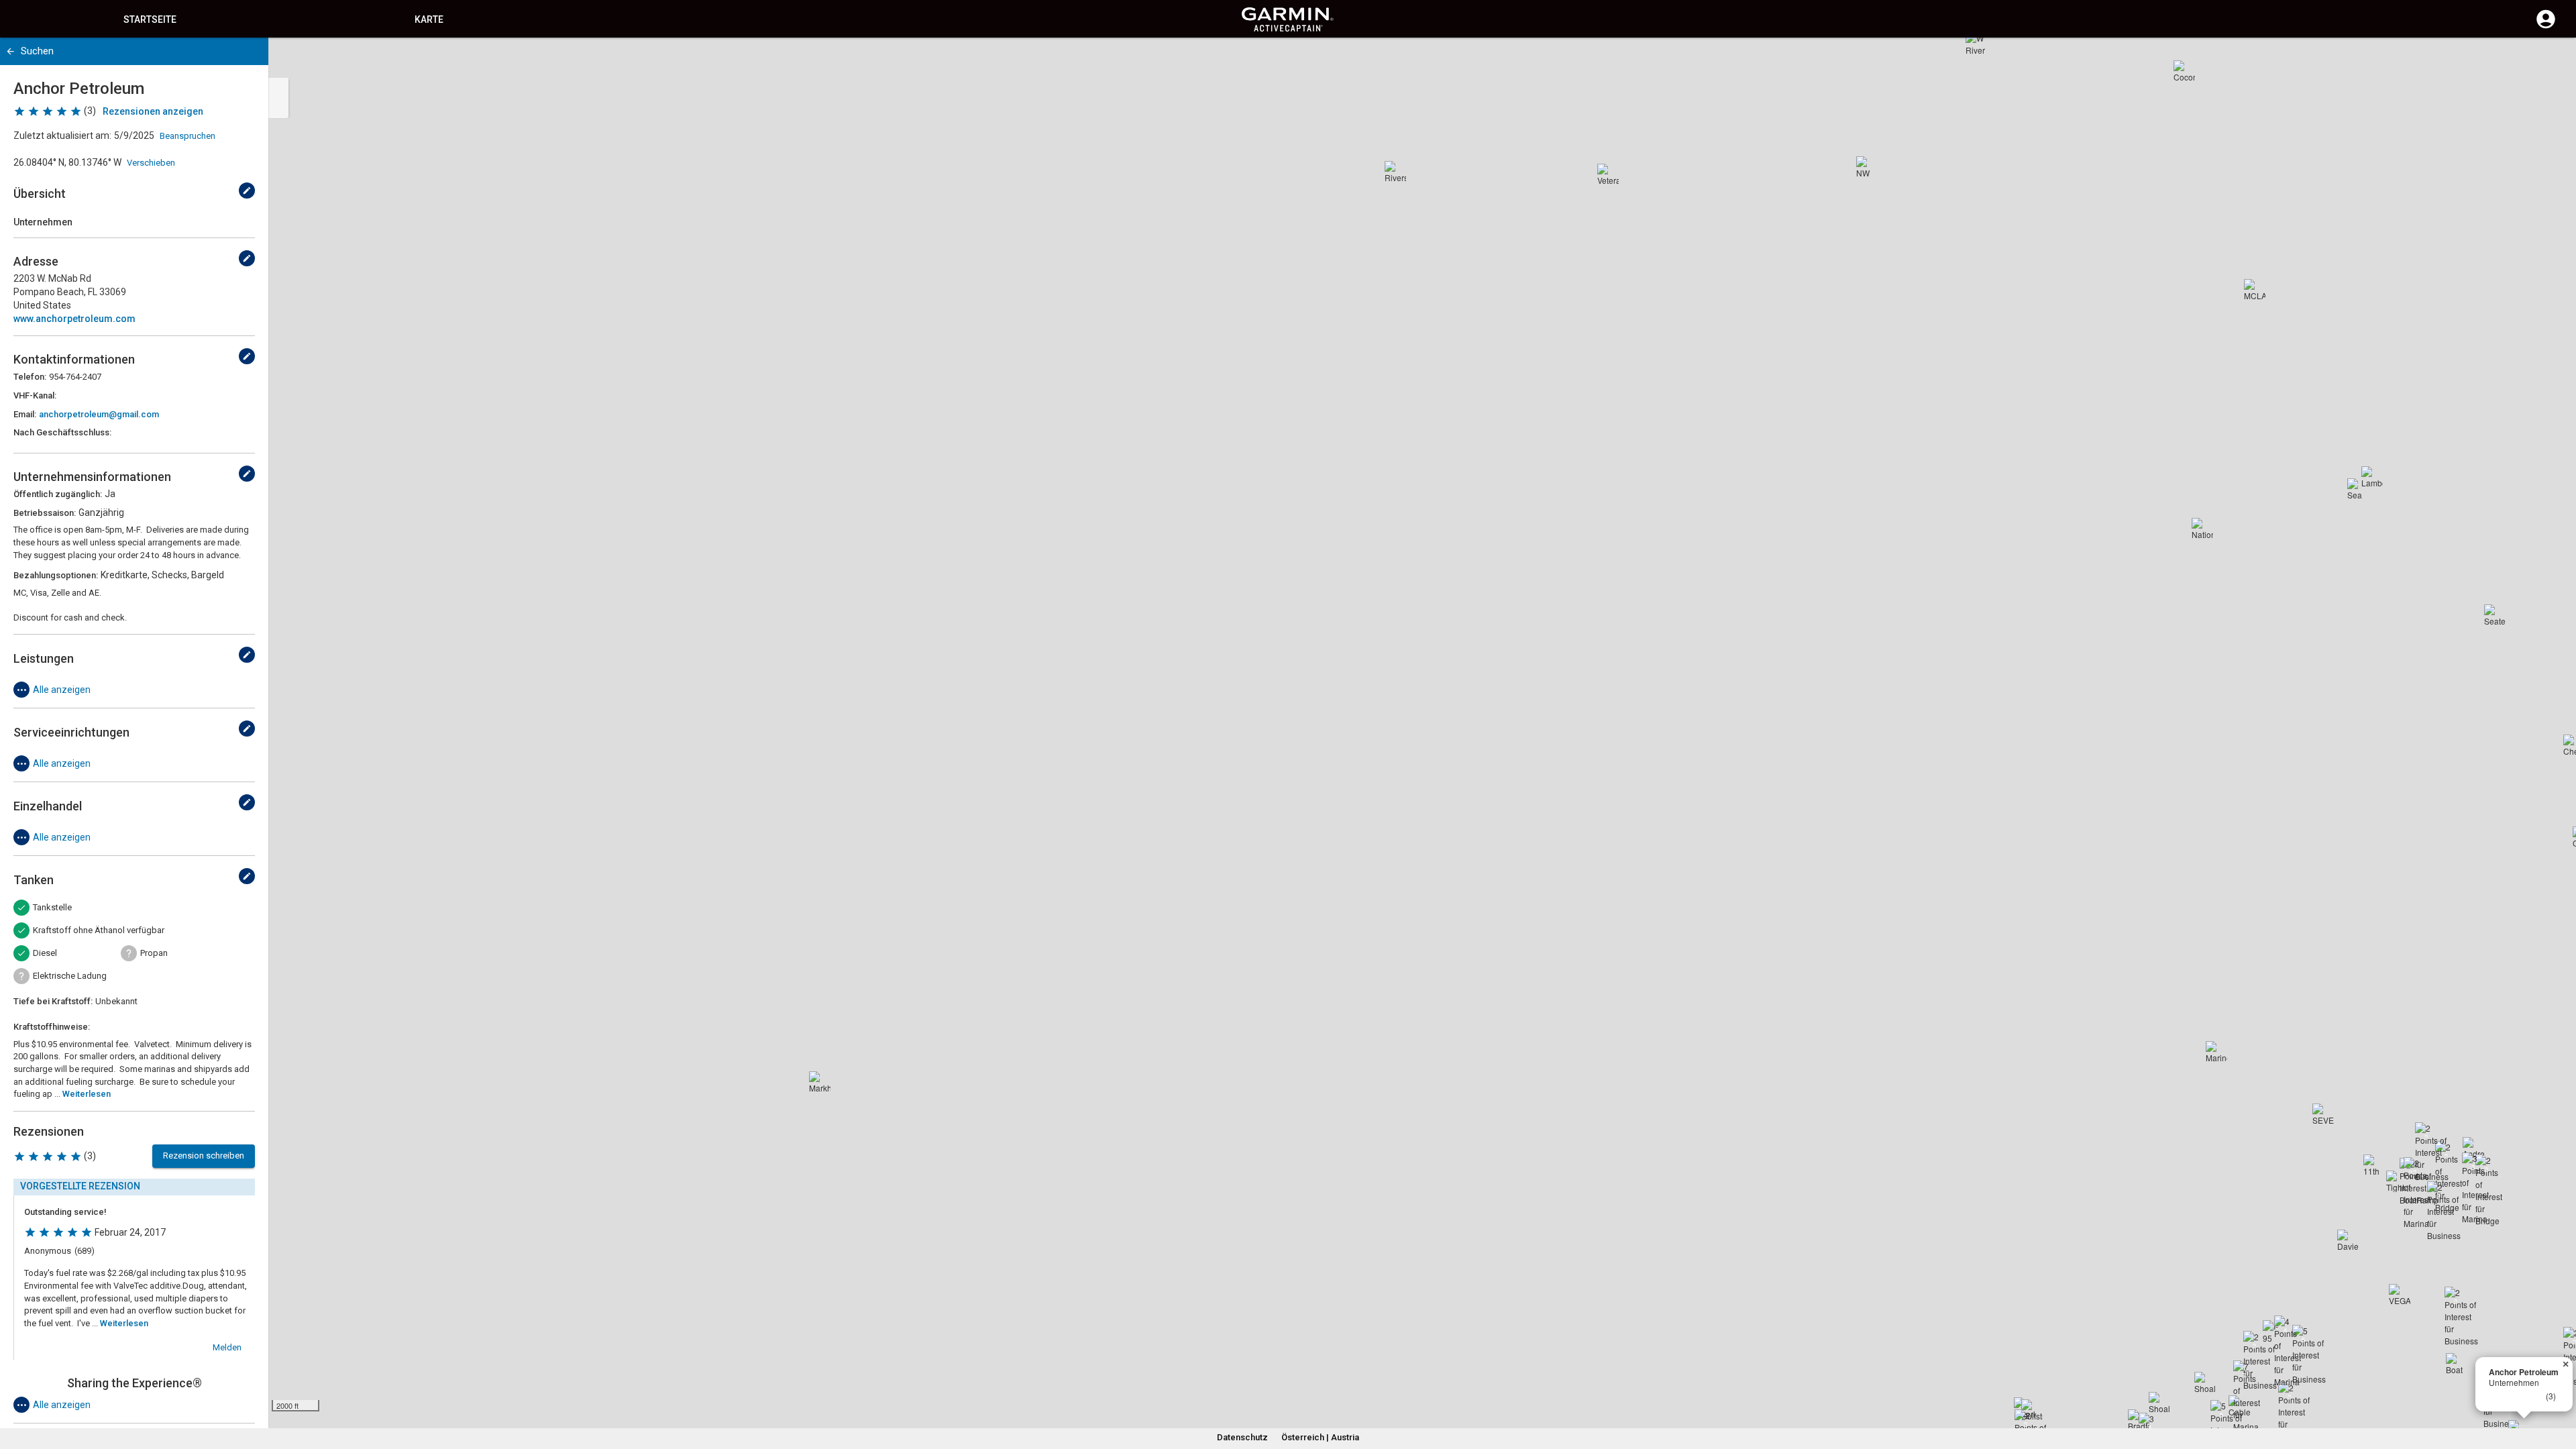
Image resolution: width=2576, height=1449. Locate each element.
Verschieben (151, 163)
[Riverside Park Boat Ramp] (1395, 172)
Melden (227, 1347)
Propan (154, 953)
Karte (429, 19)
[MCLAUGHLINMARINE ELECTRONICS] (2255, 290)
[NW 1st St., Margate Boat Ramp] (1867, 167)
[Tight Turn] (2397, 1181)
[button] (2559, 1388)
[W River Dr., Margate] (1976, 43)
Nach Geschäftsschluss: (62, 432)
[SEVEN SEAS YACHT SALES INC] (2323, 1114)
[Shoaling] (2159, 1403)
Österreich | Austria (1320, 1437)
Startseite (150, 19)
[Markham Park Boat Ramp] (820, 1082)
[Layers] (2553, 60)
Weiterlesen (87, 1094)
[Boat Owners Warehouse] (2457, 1364)
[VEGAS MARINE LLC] (2400, 1295)
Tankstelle (52, 907)
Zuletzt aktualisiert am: (62, 136)
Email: (25, 414)
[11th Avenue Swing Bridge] (2374, 1165)
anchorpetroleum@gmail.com (99, 414)
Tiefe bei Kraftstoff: (53, 1001)
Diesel (45, 953)
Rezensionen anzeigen (153, 111)
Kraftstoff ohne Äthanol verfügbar (99, 930)
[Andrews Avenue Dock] (2473, 1148)
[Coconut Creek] (2184, 71)
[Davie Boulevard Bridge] (2348, 1240)
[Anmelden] (2546, 27)
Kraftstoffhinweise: (52, 1027)
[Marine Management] (2216, 1052)
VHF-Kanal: (35, 395)
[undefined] (247, 191)
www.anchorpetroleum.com (74, 319)
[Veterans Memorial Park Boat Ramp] (1608, 174)
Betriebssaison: (45, 513)
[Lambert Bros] (2372, 477)
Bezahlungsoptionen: (56, 575)
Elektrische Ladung (70, 976)
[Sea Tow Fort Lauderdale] (2358, 489)
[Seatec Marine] (2495, 615)
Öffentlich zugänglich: (58, 494)
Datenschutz (1242, 1437)
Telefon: (30, 377)
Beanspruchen (187, 136)
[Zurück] (10, 51)
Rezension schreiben (204, 1156)
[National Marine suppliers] (2202, 529)
